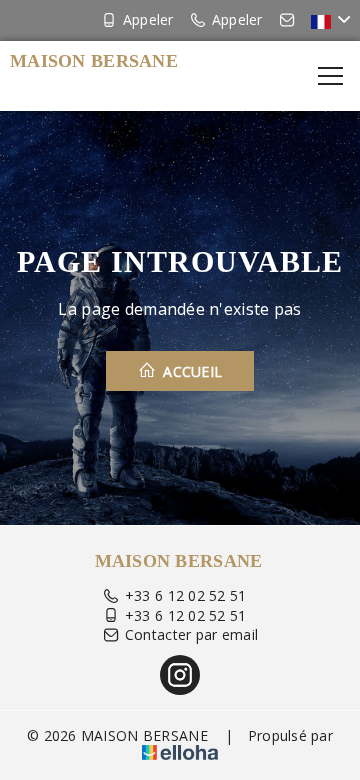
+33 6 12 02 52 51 (186, 595)
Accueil (190, 371)
